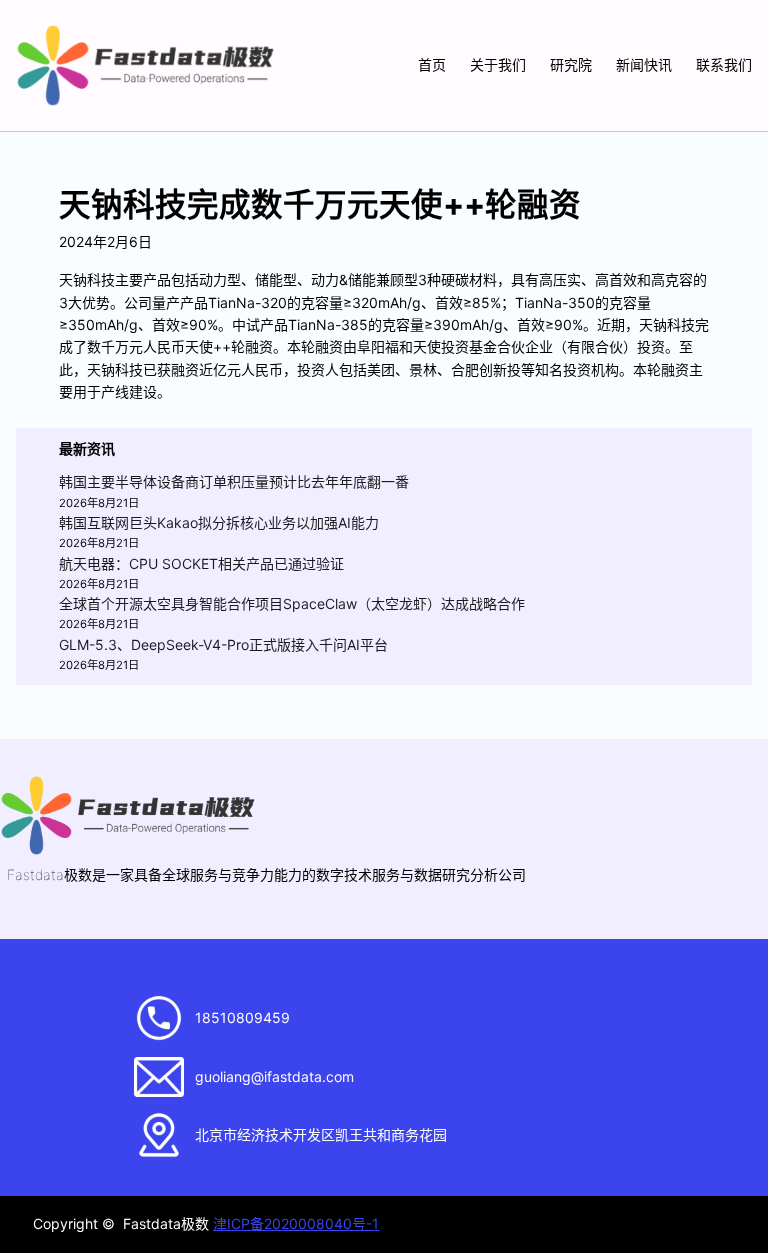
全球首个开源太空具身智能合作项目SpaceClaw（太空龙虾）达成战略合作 (292, 603)
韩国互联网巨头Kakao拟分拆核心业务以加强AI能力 (219, 522)
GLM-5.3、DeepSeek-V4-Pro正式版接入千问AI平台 (223, 644)
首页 (432, 64)
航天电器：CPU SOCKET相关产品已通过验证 (201, 563)
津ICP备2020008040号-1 (296, 1223)
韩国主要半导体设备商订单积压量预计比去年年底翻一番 (234, 481)
